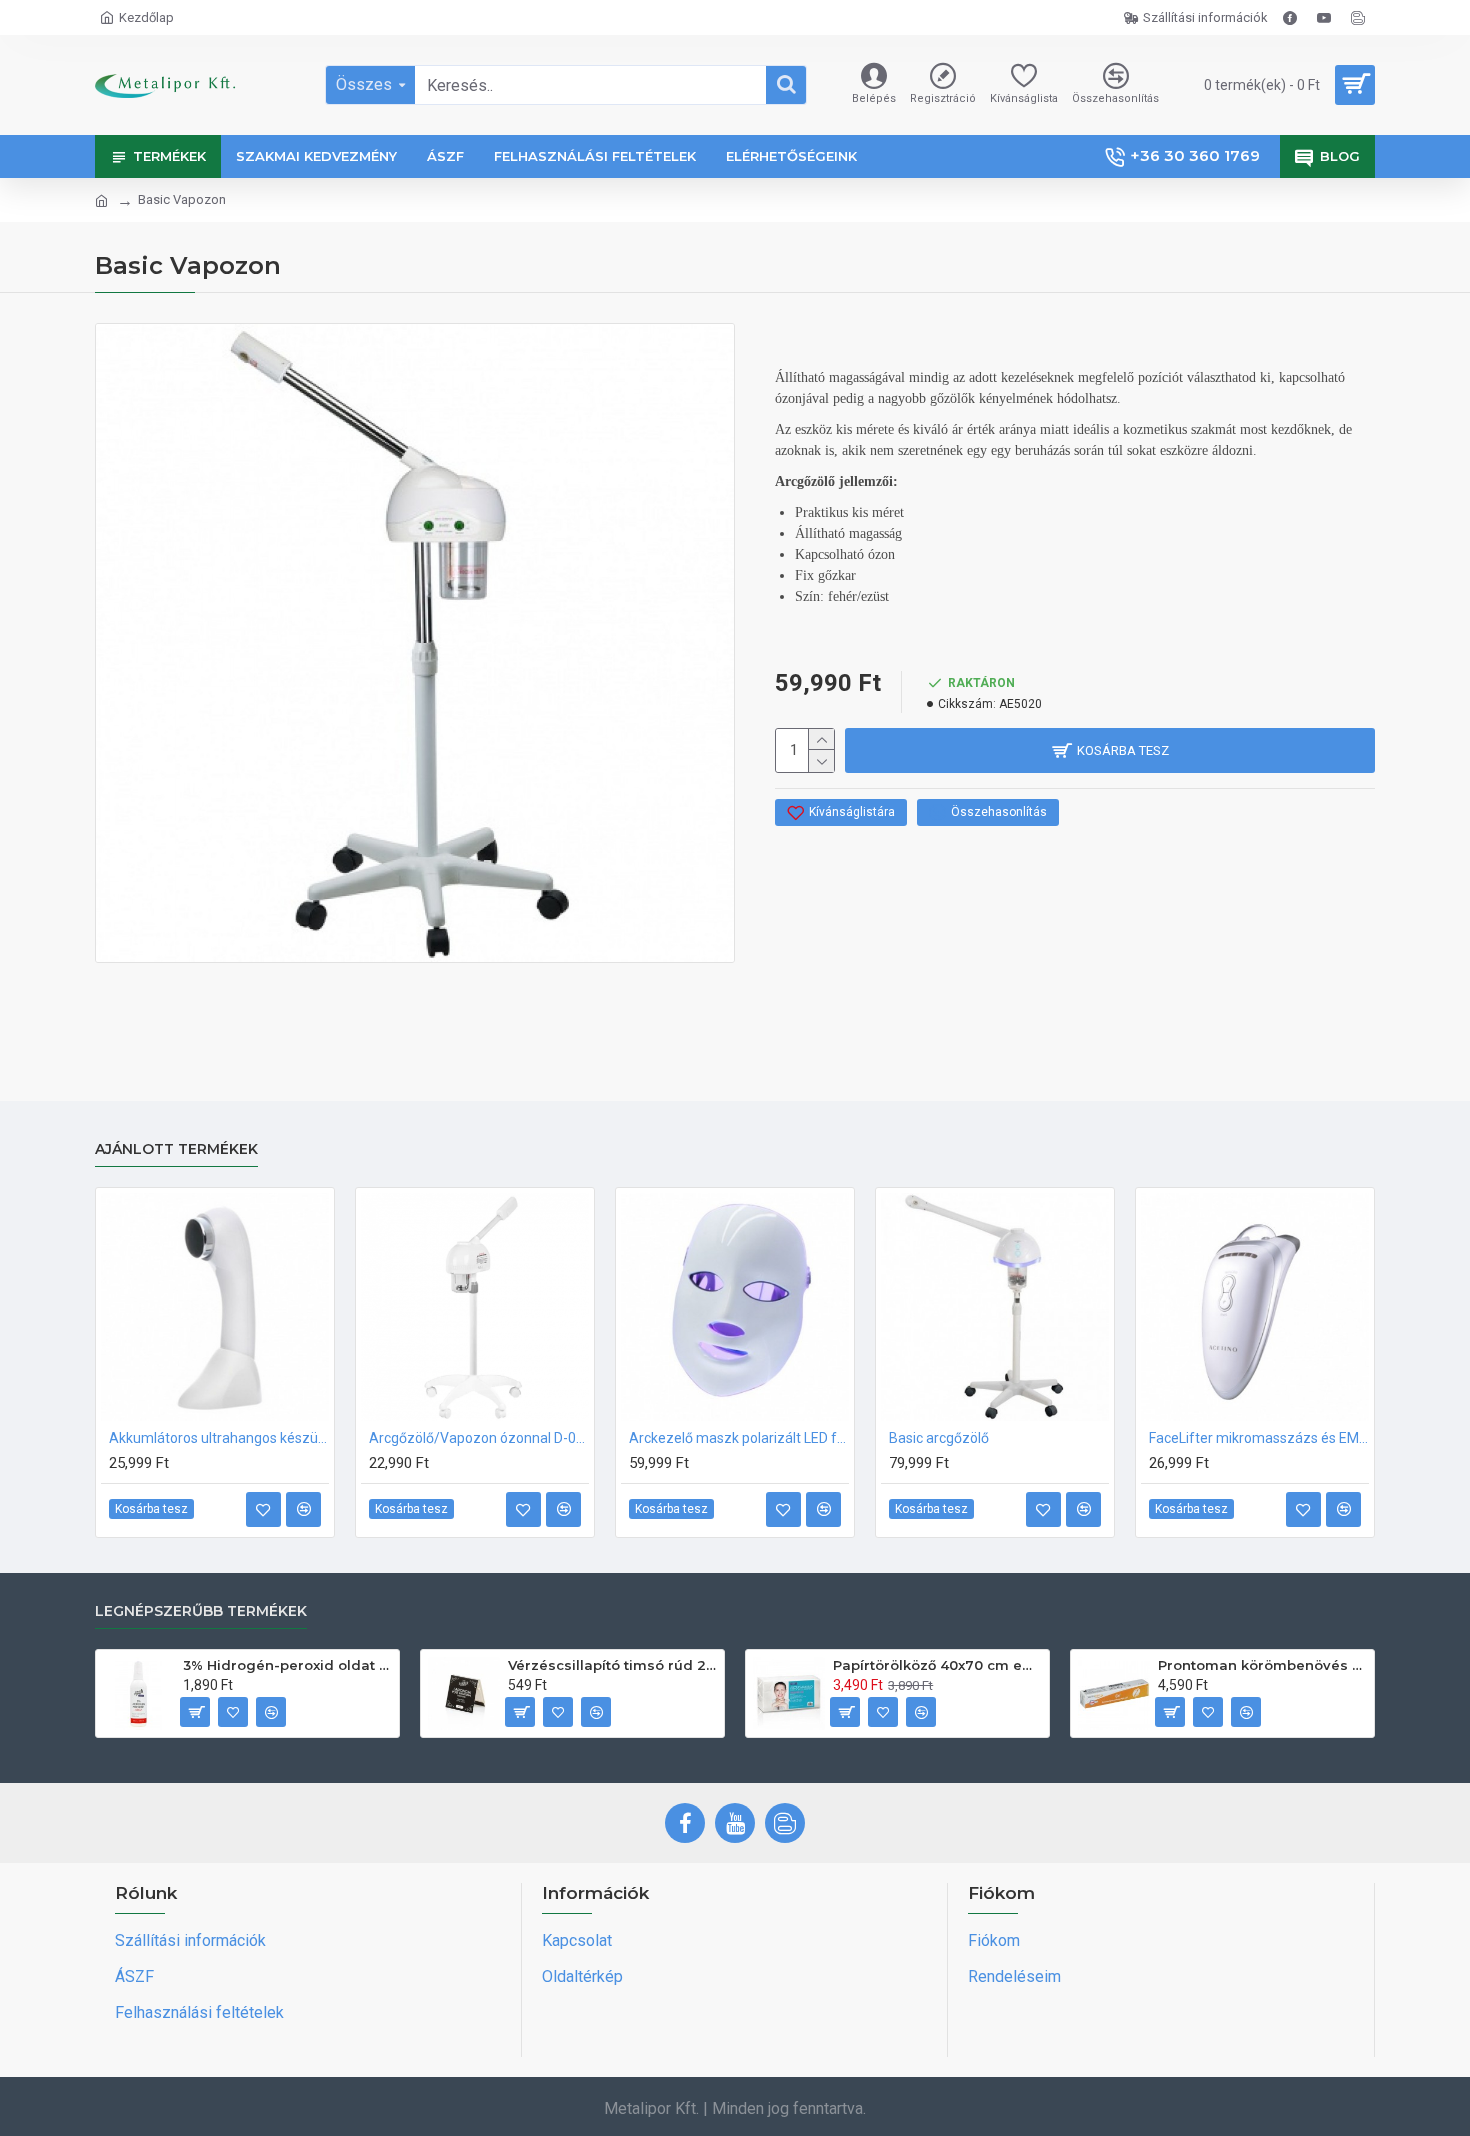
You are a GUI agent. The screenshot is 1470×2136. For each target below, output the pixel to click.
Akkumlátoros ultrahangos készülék (219, 1438)
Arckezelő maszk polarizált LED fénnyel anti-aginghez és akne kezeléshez (739, 1438)
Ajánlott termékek (176, 1149)
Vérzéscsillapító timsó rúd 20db (612, 1665)
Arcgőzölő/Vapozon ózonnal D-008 (479, 1438)
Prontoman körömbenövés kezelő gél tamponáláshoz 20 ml (1262, 1665)
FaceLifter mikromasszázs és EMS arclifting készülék (1259, 1438)
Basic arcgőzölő (939, 1438)
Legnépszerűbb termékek (201, 1611)
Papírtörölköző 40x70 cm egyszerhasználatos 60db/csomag (937, 1665)
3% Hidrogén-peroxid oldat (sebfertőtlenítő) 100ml (287, 1665)
